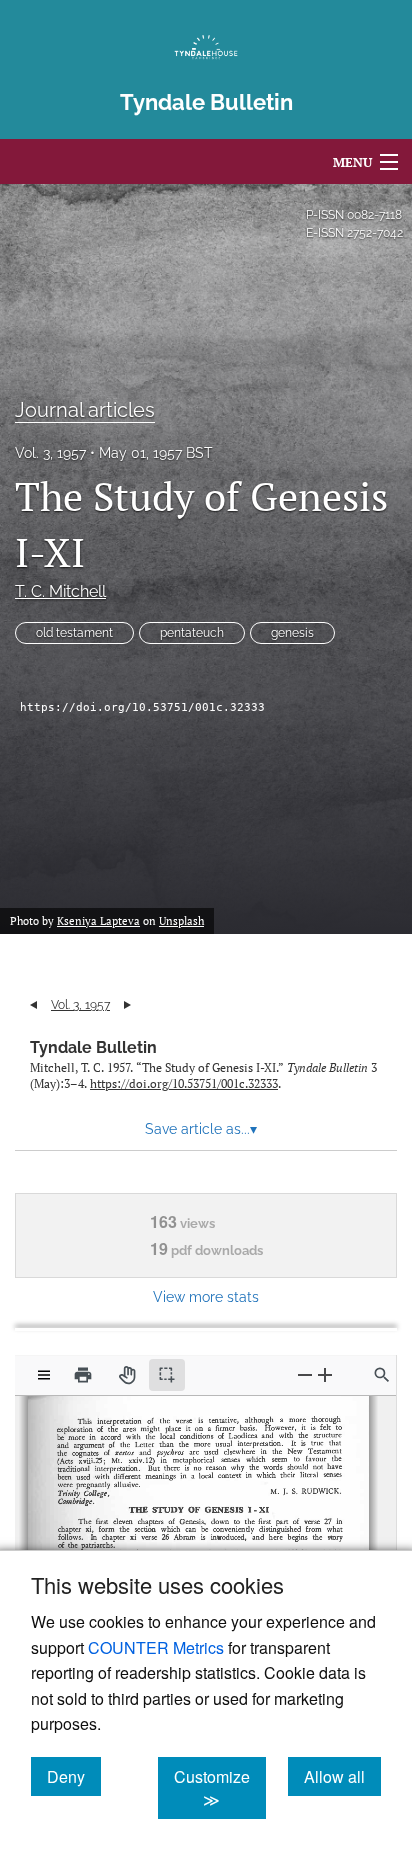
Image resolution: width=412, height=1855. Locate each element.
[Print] (83, 1375)
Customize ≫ (220, 1788)
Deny (74, 1776)
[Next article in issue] (127, 1005)
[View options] (44, 1375)
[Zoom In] (325, 1374)
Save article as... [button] (201, 1129)
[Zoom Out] (305, 1374)
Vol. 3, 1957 (50, 453)
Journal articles (85, 410)
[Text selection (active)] (167, 1375)
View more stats (206, 1296)
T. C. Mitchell (60, 591)
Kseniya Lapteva (98, 921)
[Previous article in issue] (33, 1005)
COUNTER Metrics (156, 1647)
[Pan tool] (127, 1375)
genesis (292, 633)
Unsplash (181, 921)
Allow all (342, 1776)
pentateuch (192, 633)
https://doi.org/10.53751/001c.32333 (142, 707)
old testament (74, 633)
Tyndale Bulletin (93, 1047)
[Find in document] (382, 1375)
